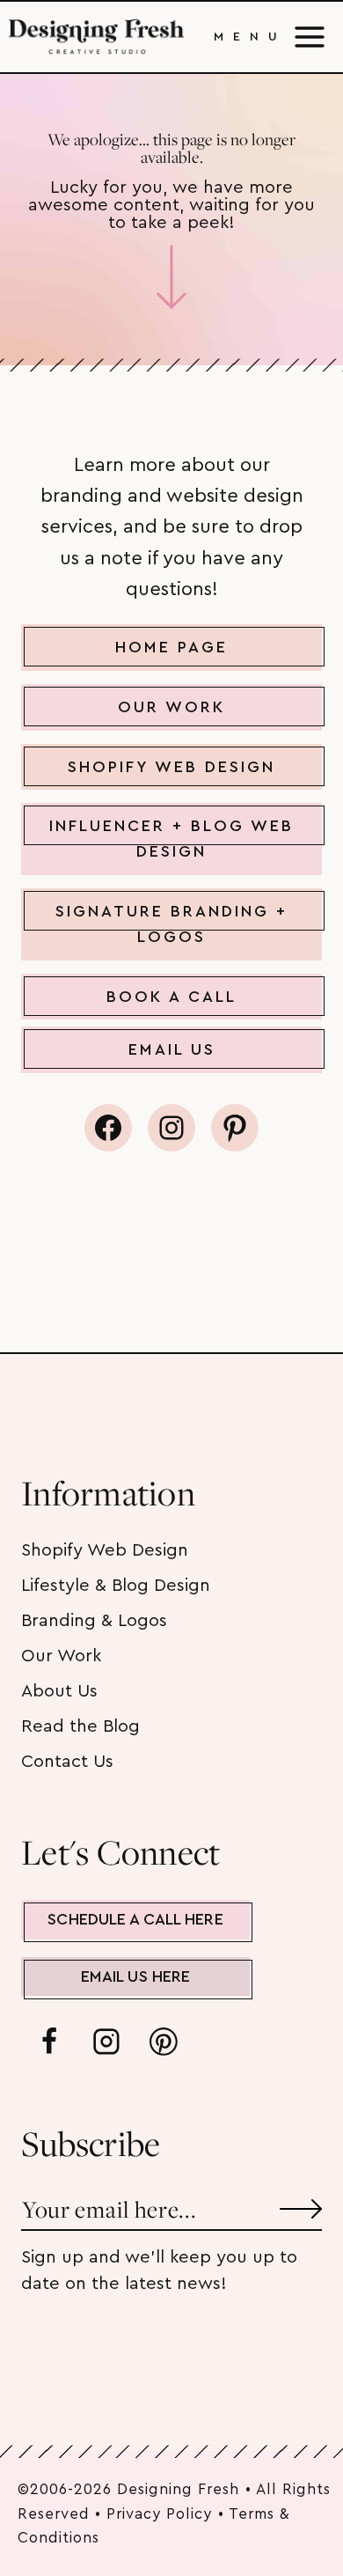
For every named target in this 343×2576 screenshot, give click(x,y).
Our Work (61, 1656)
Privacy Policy (159, 2514)
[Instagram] (106, 2042)
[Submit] (301, 2202)
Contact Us (67, 1762)
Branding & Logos (94, 1621)
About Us (59, 1691)
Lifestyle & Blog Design (116, 1586)
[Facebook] (49, 2042)
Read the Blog (80, 1726)
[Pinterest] (164, 2042)
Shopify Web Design (105, 1550)
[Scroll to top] (297, 2504)
